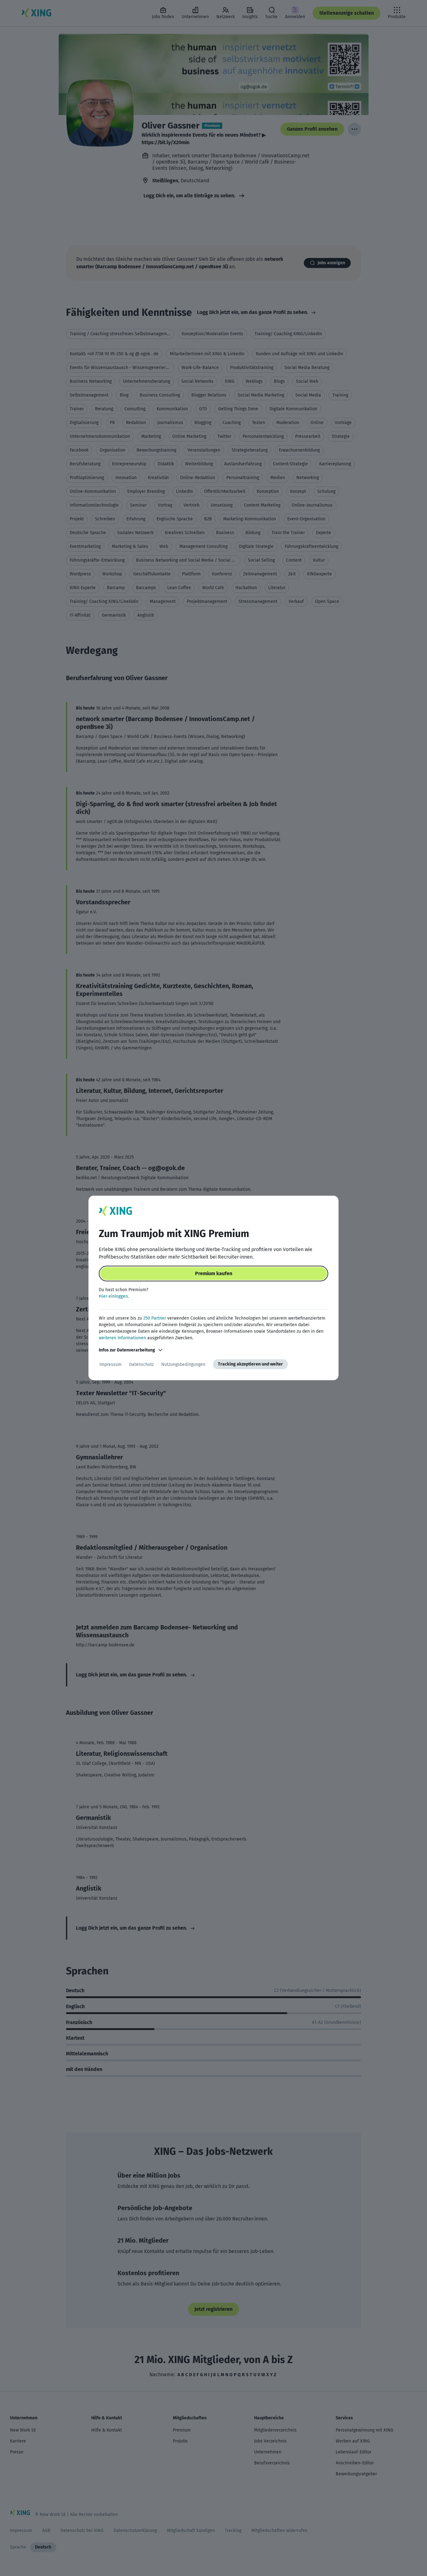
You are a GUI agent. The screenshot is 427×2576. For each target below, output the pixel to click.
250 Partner (155, 1318)
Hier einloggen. (114, 1296)
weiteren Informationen (122, 1338)
